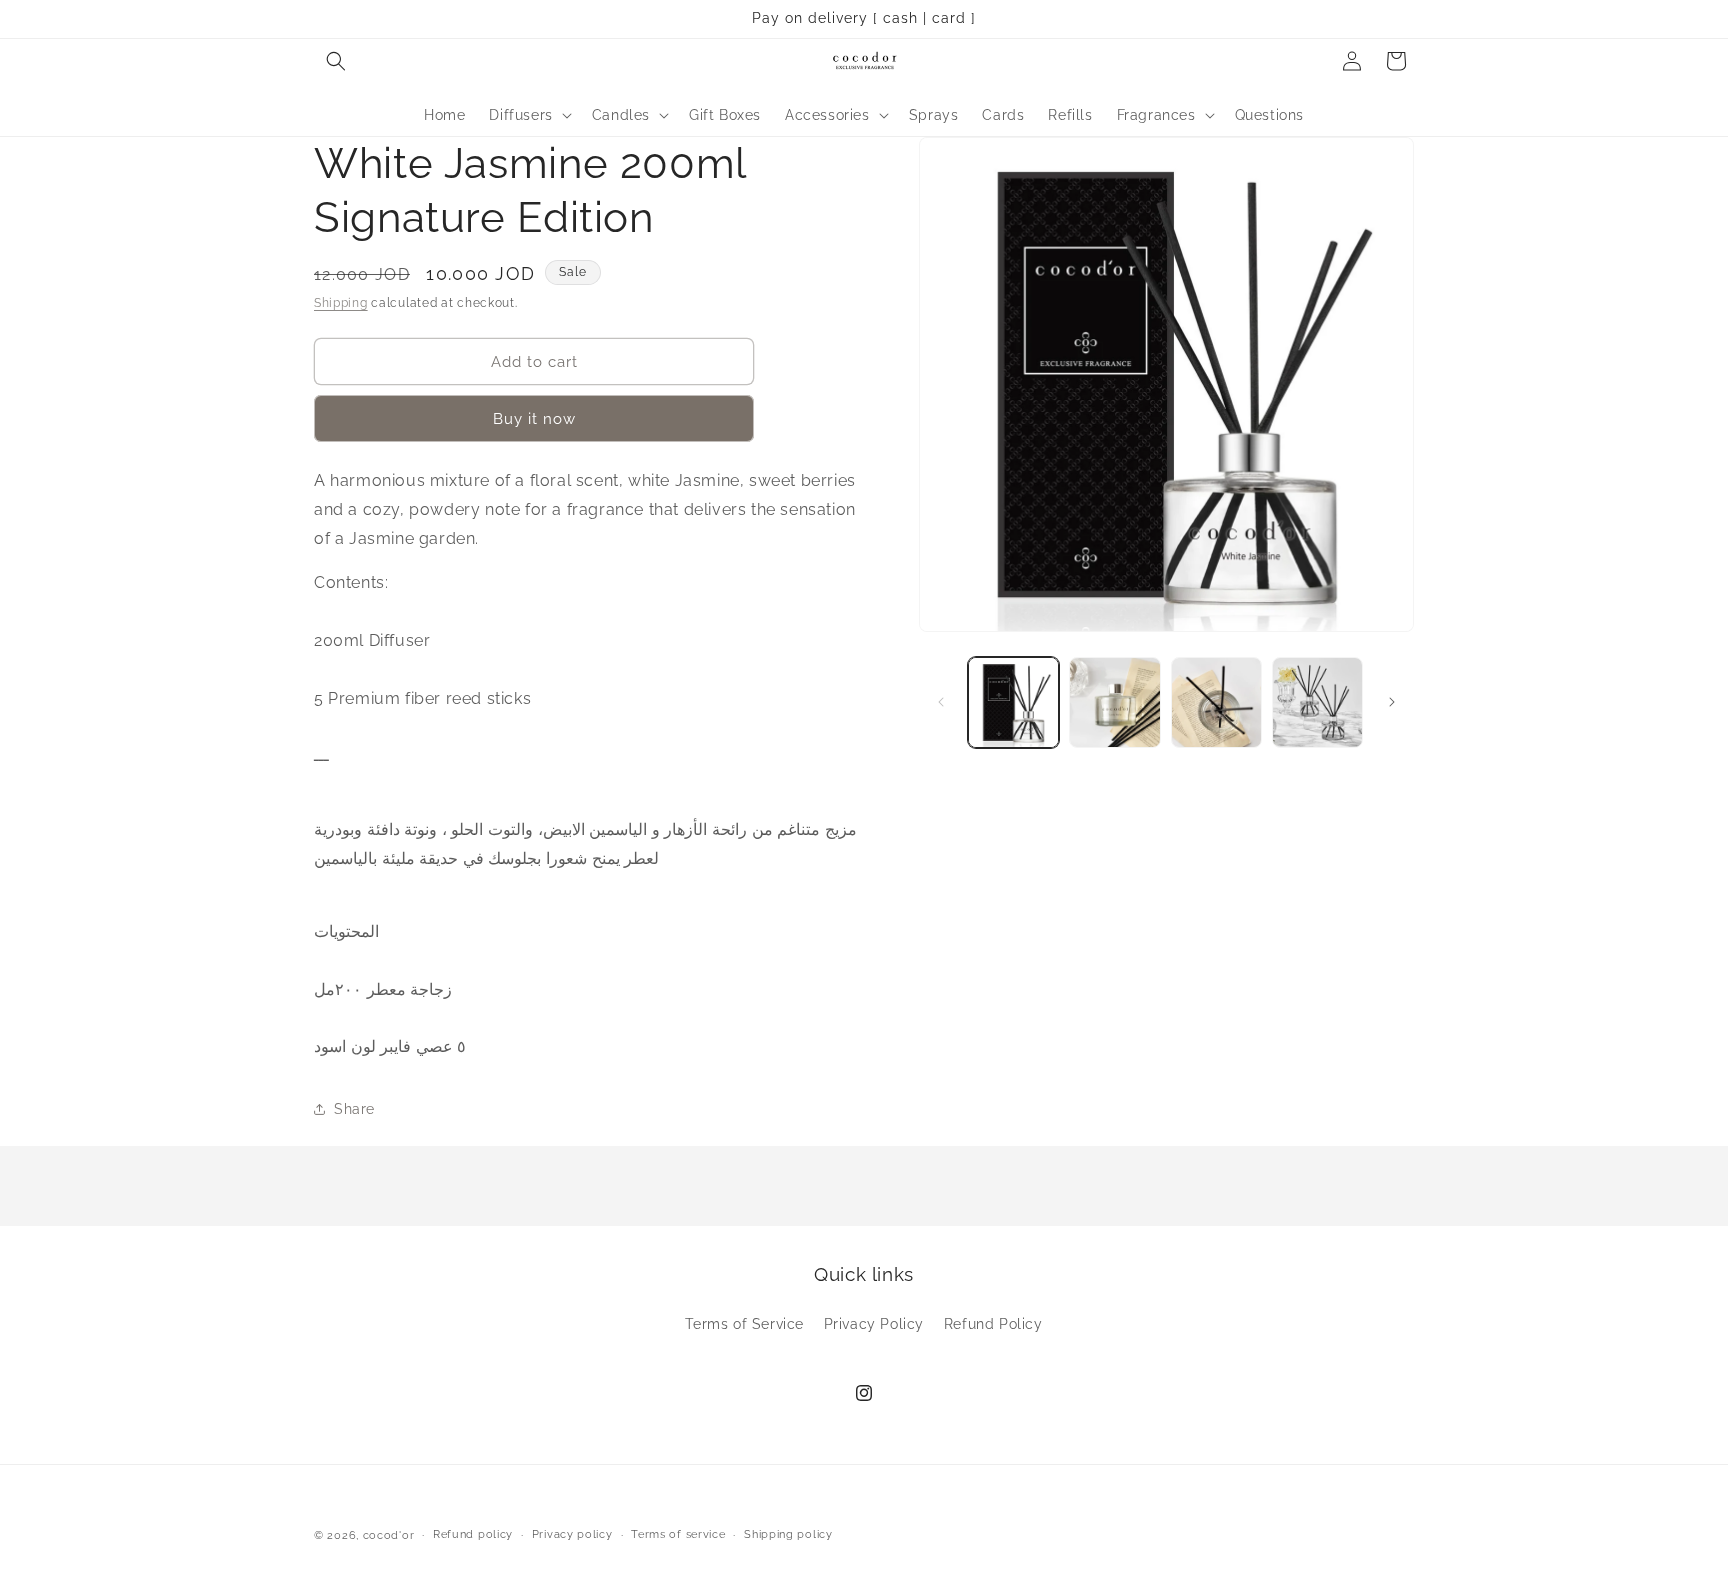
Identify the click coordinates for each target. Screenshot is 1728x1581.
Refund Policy (993, 1324)
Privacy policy (572, 1534)
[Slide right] (1392, 702)
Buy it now (534, 419)
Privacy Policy (874, 1324)
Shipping (341, 303)
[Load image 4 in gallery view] (1317, 702)
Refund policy (473, 1534)
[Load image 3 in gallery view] (1216, 702)
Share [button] (354, 1109)
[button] (336, 61)
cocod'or (389, 1535)
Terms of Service (744, 1324)
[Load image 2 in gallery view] (1114, 702)
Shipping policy (788, 1534)
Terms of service (678, 1534)
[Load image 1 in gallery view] (1013, 702)
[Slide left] (941, 702)
